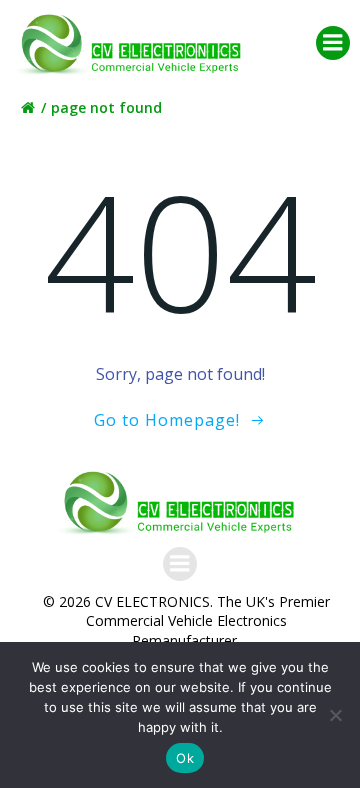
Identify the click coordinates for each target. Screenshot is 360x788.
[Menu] (333, 43)
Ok (185, 758)
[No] (335, 715)
